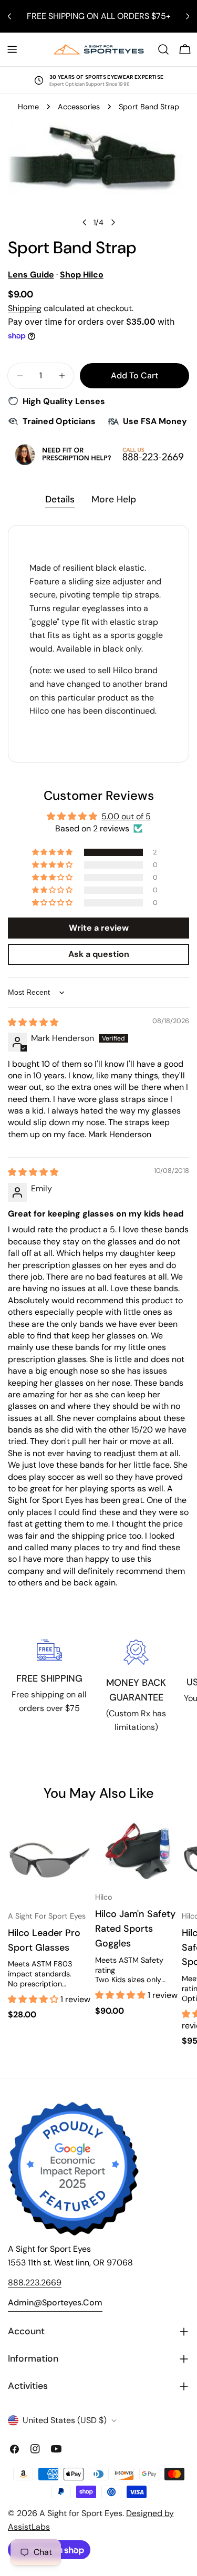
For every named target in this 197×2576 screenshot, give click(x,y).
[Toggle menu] (12, 49)
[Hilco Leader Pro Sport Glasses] (49, 1860)
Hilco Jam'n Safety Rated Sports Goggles (135, 1929)
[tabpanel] (98, 644)
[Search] (163, 49)
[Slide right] (113, 222)
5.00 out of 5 (126, 816)
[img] (33, 1022)
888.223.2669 (35, 2283)
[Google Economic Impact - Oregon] (74, 2169)
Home (28, 107)
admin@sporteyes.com (55, 2302)
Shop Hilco (82, 275)
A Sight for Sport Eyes (81, 2513)
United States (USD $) (65, 2420)
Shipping (25, 308)
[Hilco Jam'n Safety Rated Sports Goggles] (137, 1851)
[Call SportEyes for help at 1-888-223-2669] (98, 454)
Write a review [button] (99, 928)
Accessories (79, 107)
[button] (53, 852)
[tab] (60, 501)
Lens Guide (31, 275)
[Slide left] (85, 222)
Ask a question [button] (99, 954)
